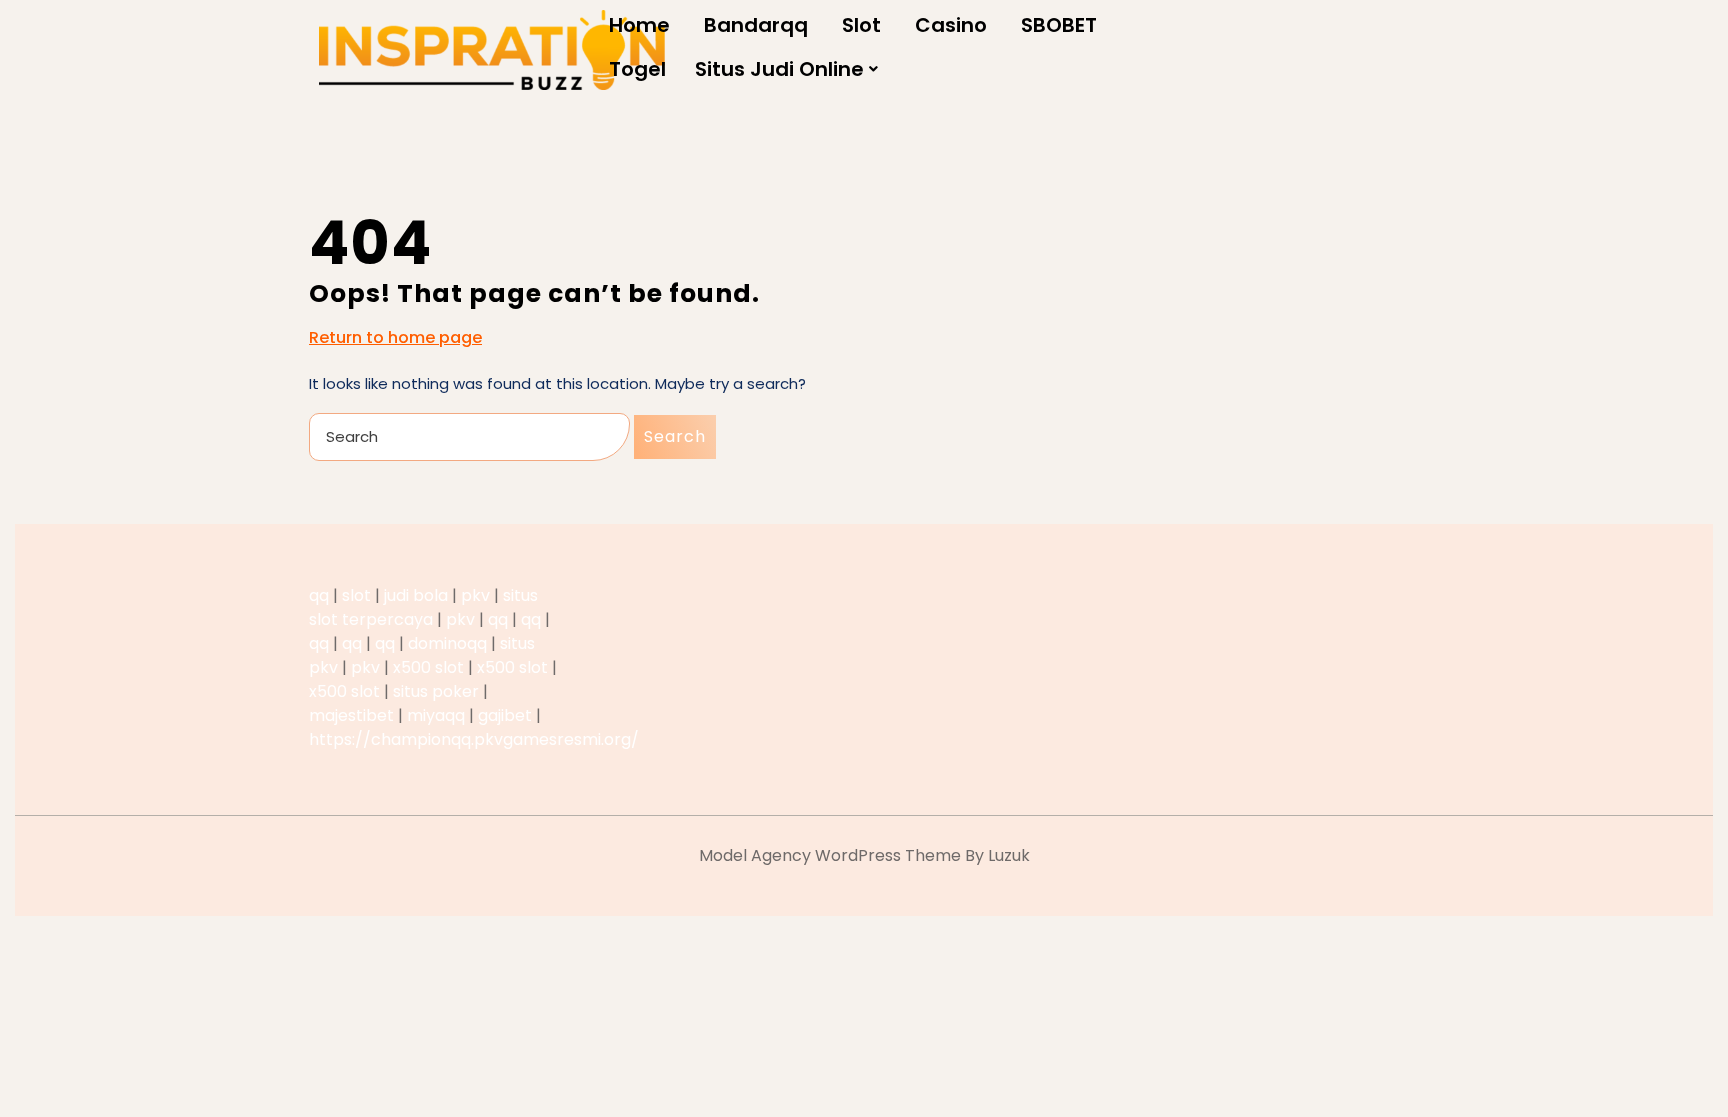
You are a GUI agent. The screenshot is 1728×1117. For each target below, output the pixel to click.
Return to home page (395, 338)
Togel (637, 69)
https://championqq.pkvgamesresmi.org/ (474, 739)
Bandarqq (756, 25)
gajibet (505, 715)
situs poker (436, 691)
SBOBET (1059, 25)
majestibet (351, 715)
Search (675, 436)
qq (319, 595)
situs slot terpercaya (423, 607)
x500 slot (428, 667)
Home (639, 25)
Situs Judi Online (779, 69)
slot (356, 595)
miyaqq (436, 715)
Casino (951, 25)
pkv (475, 595)
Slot (861, 25)
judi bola (416, 595)
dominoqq (447, 643)
